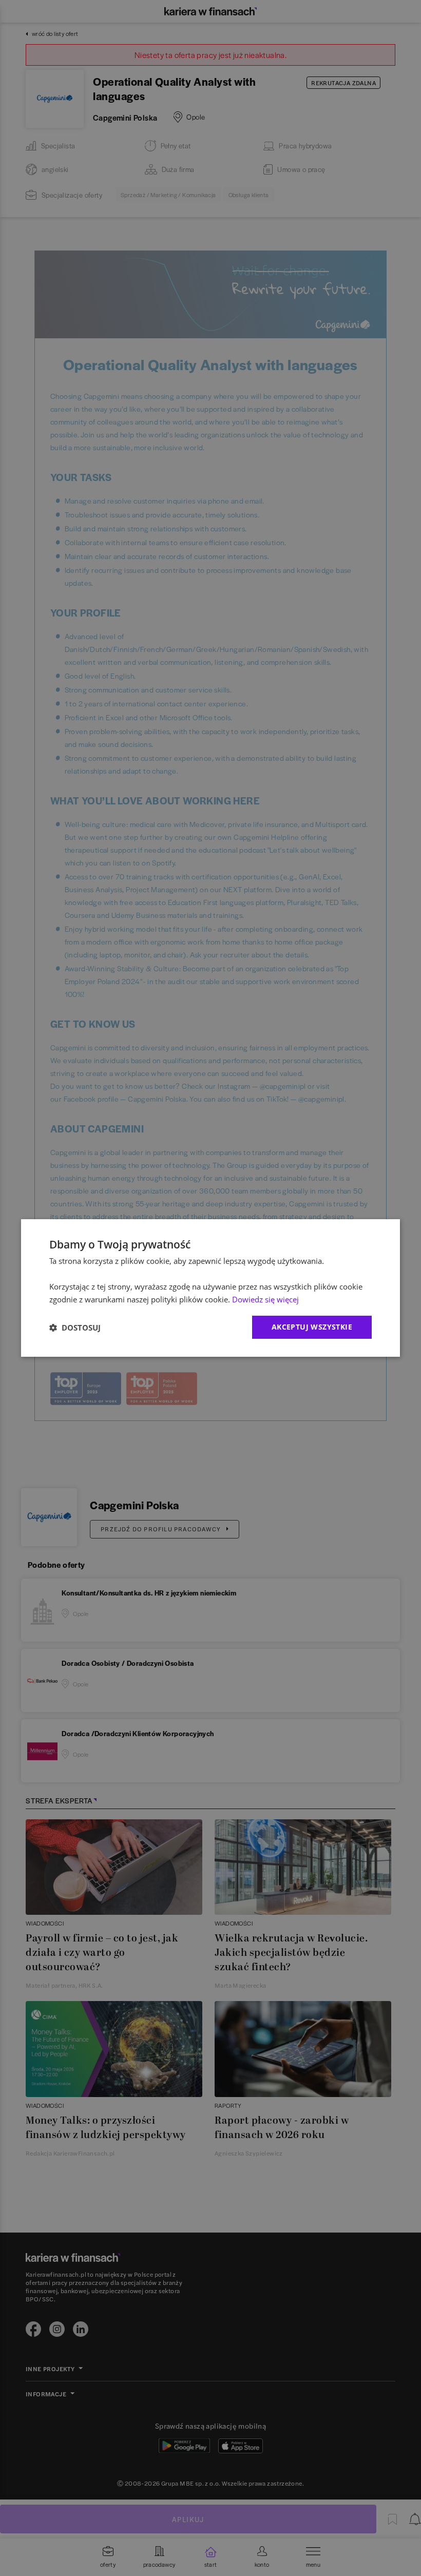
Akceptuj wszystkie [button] (312, 1327)
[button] (75, 1328)
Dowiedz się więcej (265, 1299)
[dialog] (210, 1288)
